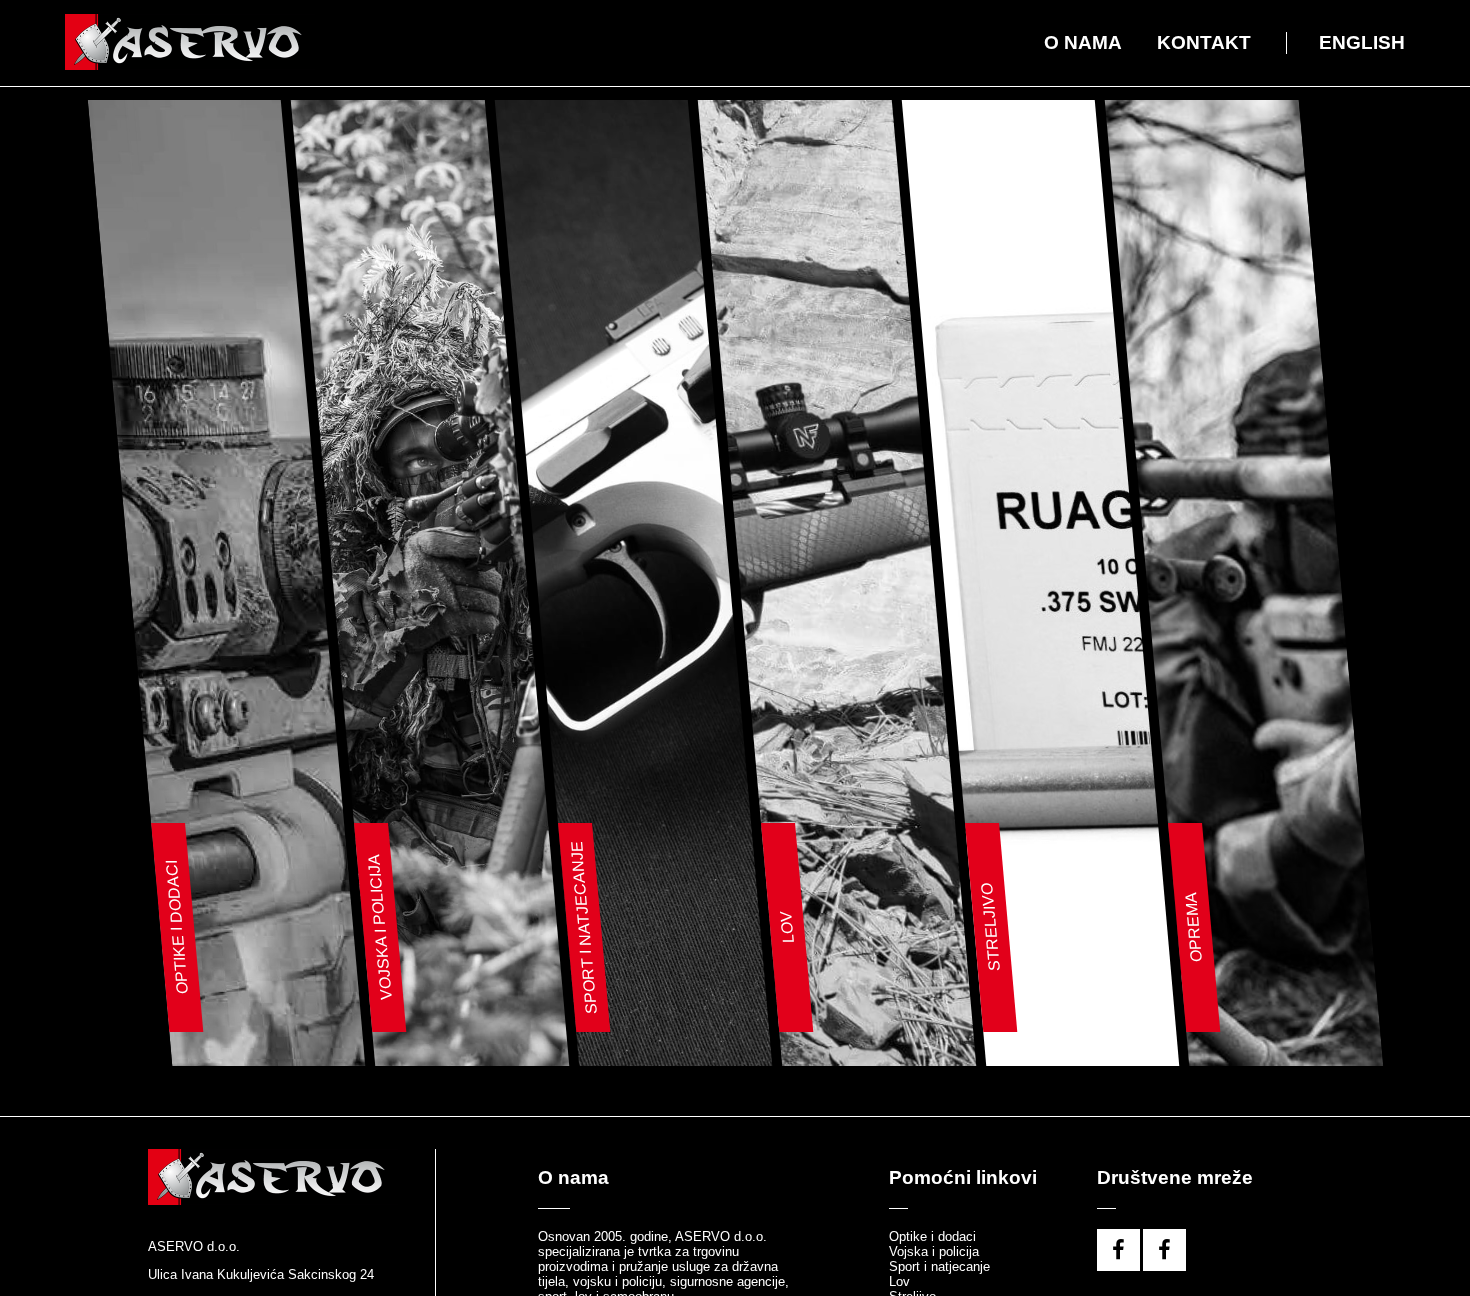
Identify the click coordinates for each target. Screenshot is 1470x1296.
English (1362, 42)
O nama (1083, 42)
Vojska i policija (934, 1257)
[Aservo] (190, 43)
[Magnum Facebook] (1164, 1259)
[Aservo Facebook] (1118, 1259)
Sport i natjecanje (939, 1272)
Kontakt (1204, 42)
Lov (899, 1287)
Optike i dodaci (932, 1242)
